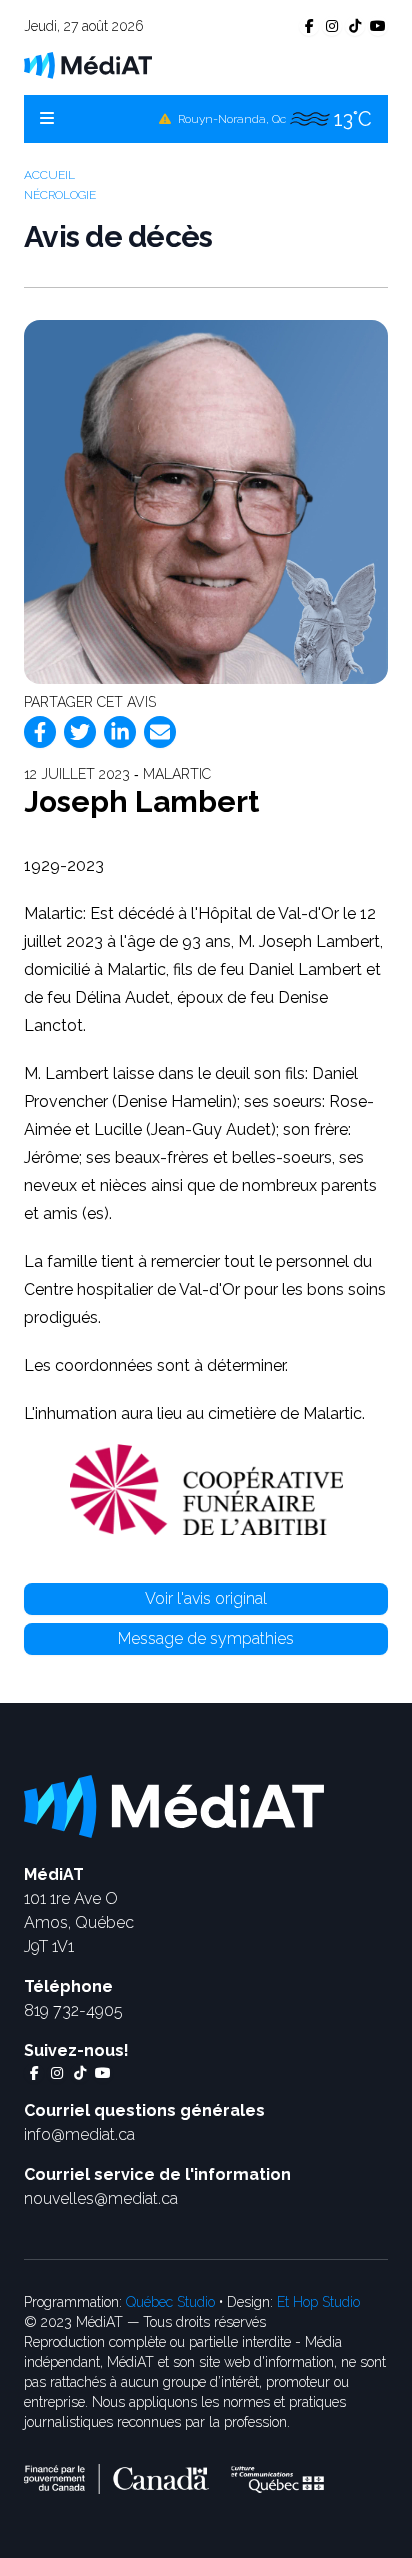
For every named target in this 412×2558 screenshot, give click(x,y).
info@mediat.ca (79, 2134)
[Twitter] (80, 732)
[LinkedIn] (120, 732)
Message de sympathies (206, 1638)
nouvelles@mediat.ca (101, 2198)
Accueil (49, 175)
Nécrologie (60, 195)
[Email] (160, 732)
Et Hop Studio (318, 2302)
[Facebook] (40, 732)
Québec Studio (170, 2302)
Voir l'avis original (206, 1598)
